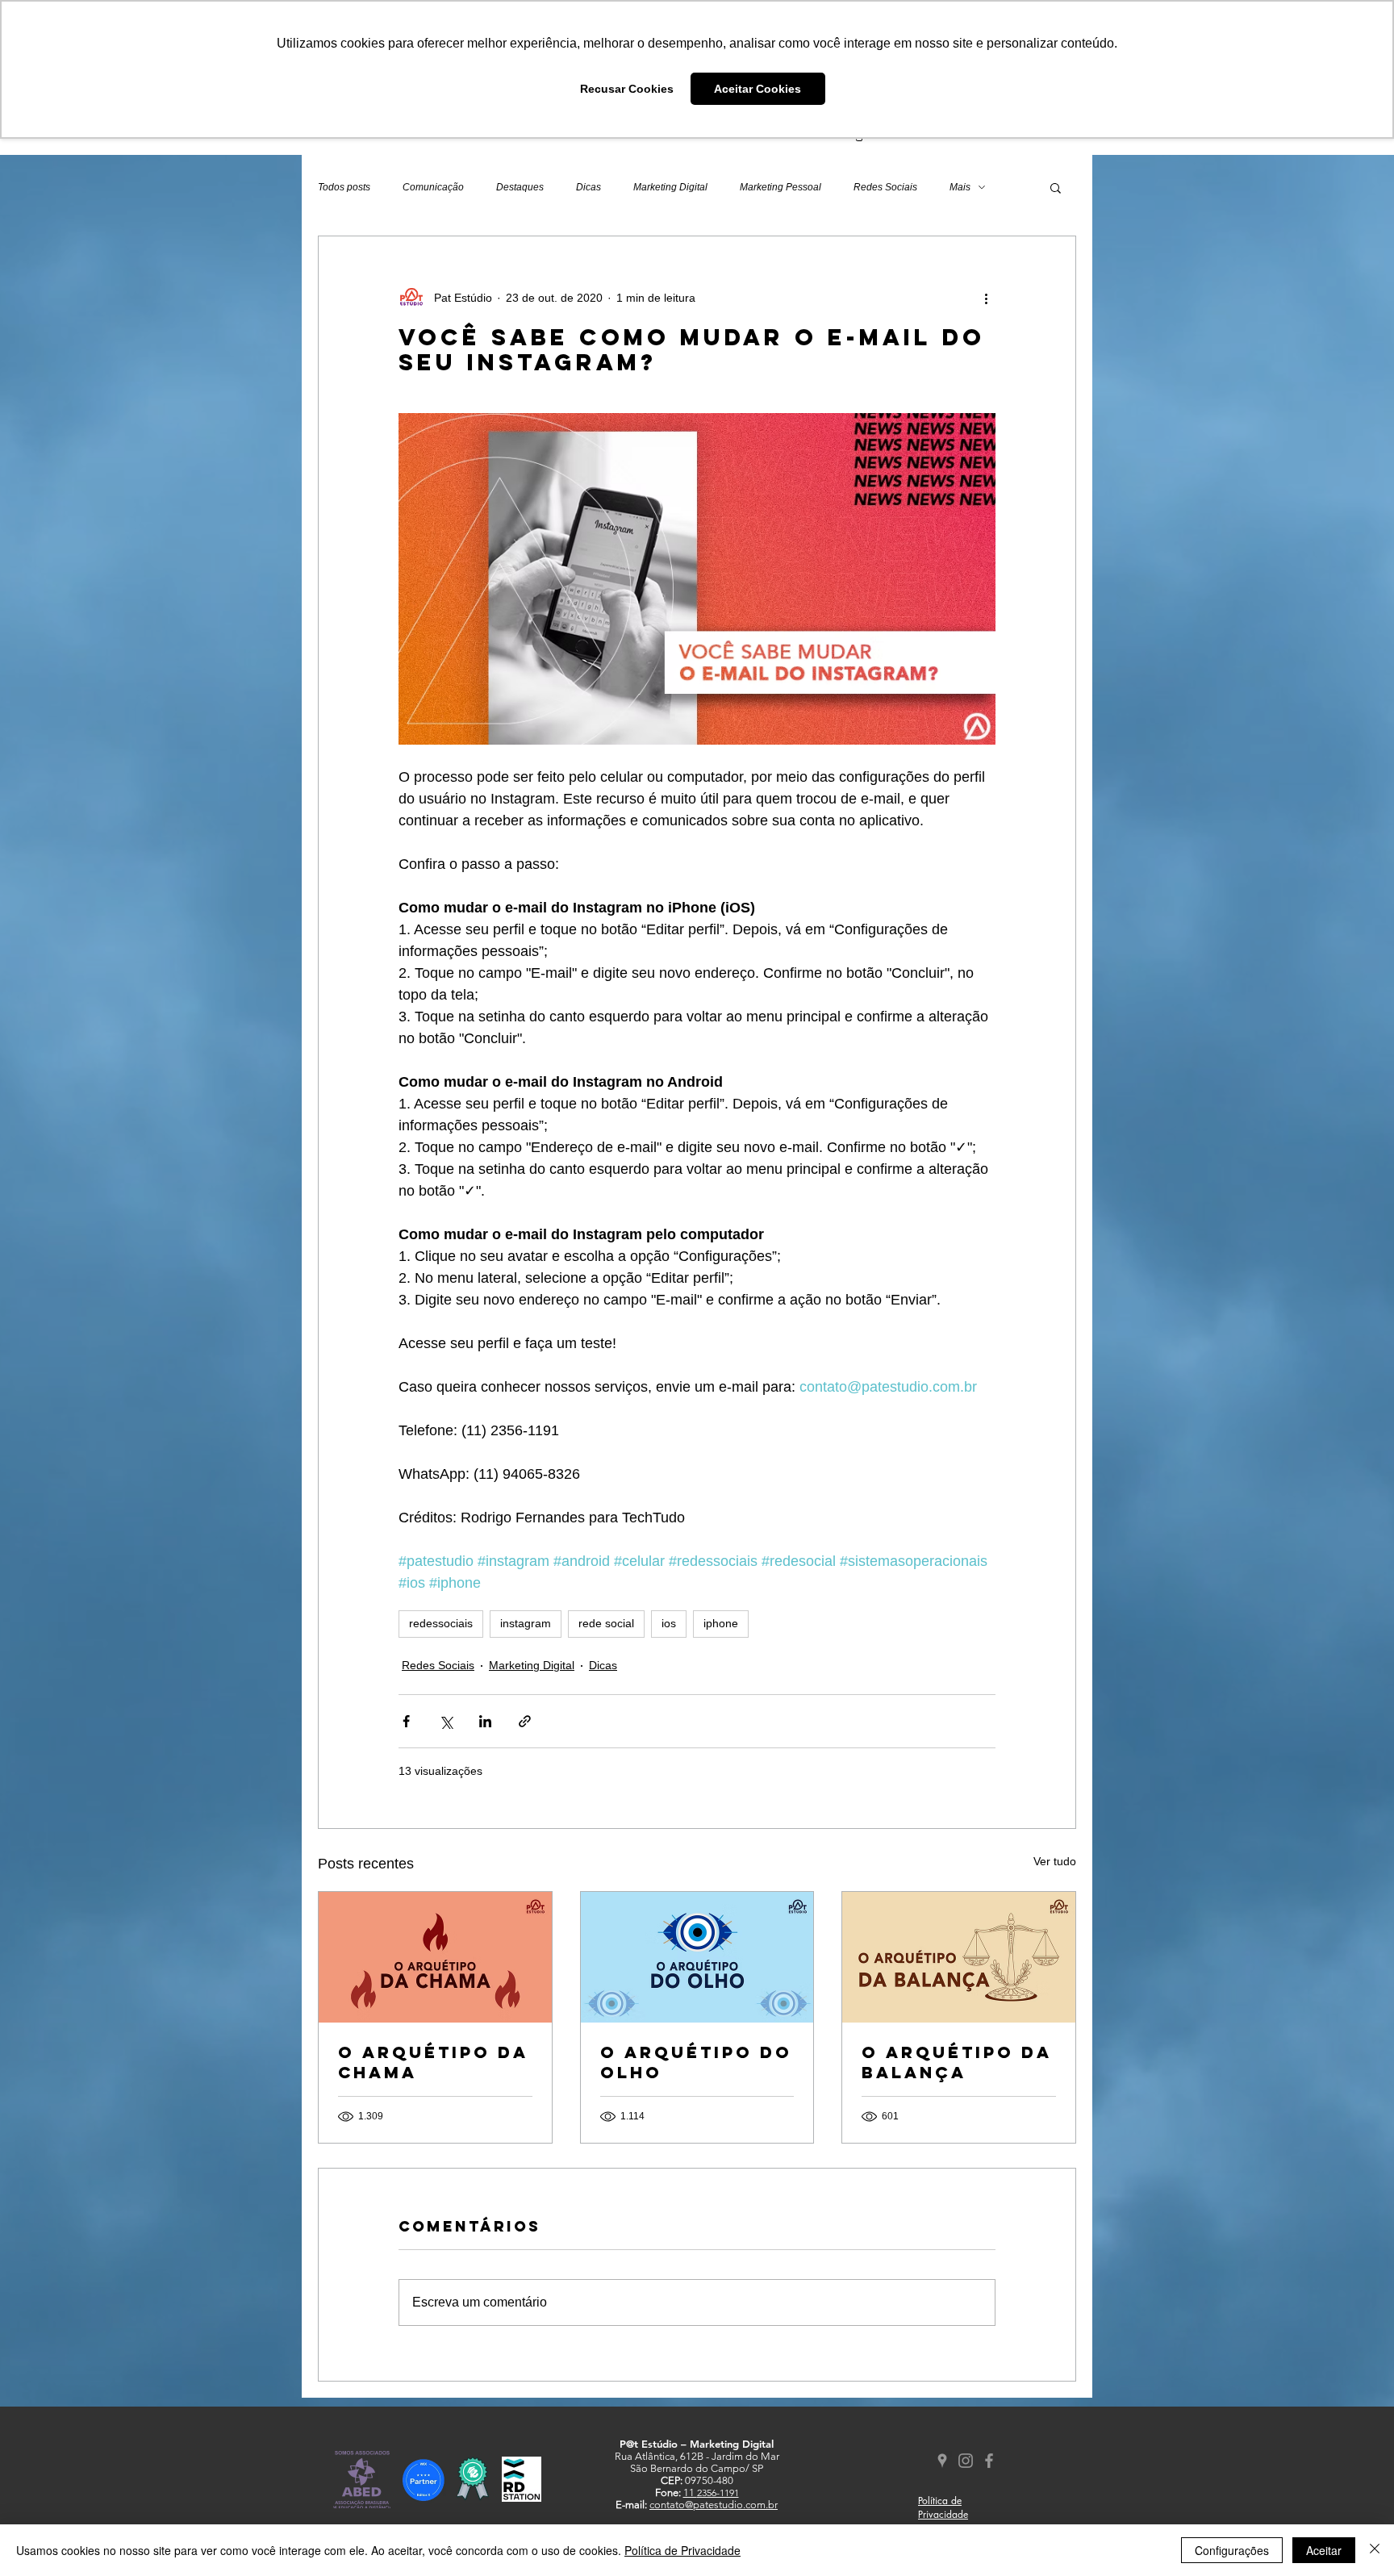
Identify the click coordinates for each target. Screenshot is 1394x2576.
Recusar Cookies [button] (627, 89)
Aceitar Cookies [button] (758, 89)
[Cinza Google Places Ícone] (942, 2461)
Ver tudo (1055, 1861)
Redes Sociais (885, 187)
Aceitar (1324, 2550)
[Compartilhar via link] (525, 1721)
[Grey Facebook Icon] (989, 2461)
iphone (721, 1623)
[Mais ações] (986, 298)
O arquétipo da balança (956, 2062)
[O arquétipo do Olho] (697, 1957)
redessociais (441, 1623)
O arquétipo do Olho (696, 2062)
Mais (960, 187)
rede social (606, 1623)
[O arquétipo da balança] (959, 1957)
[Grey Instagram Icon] (966, 2461)
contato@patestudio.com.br (714, 2505)
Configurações (1232, 2550)
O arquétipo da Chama (433, 2062)
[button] (1056, 187)
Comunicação (433, 187)
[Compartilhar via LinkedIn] (485, 1721)
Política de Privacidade (682, 2550)
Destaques (520, 187)
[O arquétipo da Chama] (435, 1957)
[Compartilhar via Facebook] (406, 1721)
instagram (526, 1623)
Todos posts (344, 187)
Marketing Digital (670, 187)
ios (669, 1623)
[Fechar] (1375, 2550)
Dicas (588, 187)
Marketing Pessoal (780, 187)
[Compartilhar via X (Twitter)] (446, 1721)
